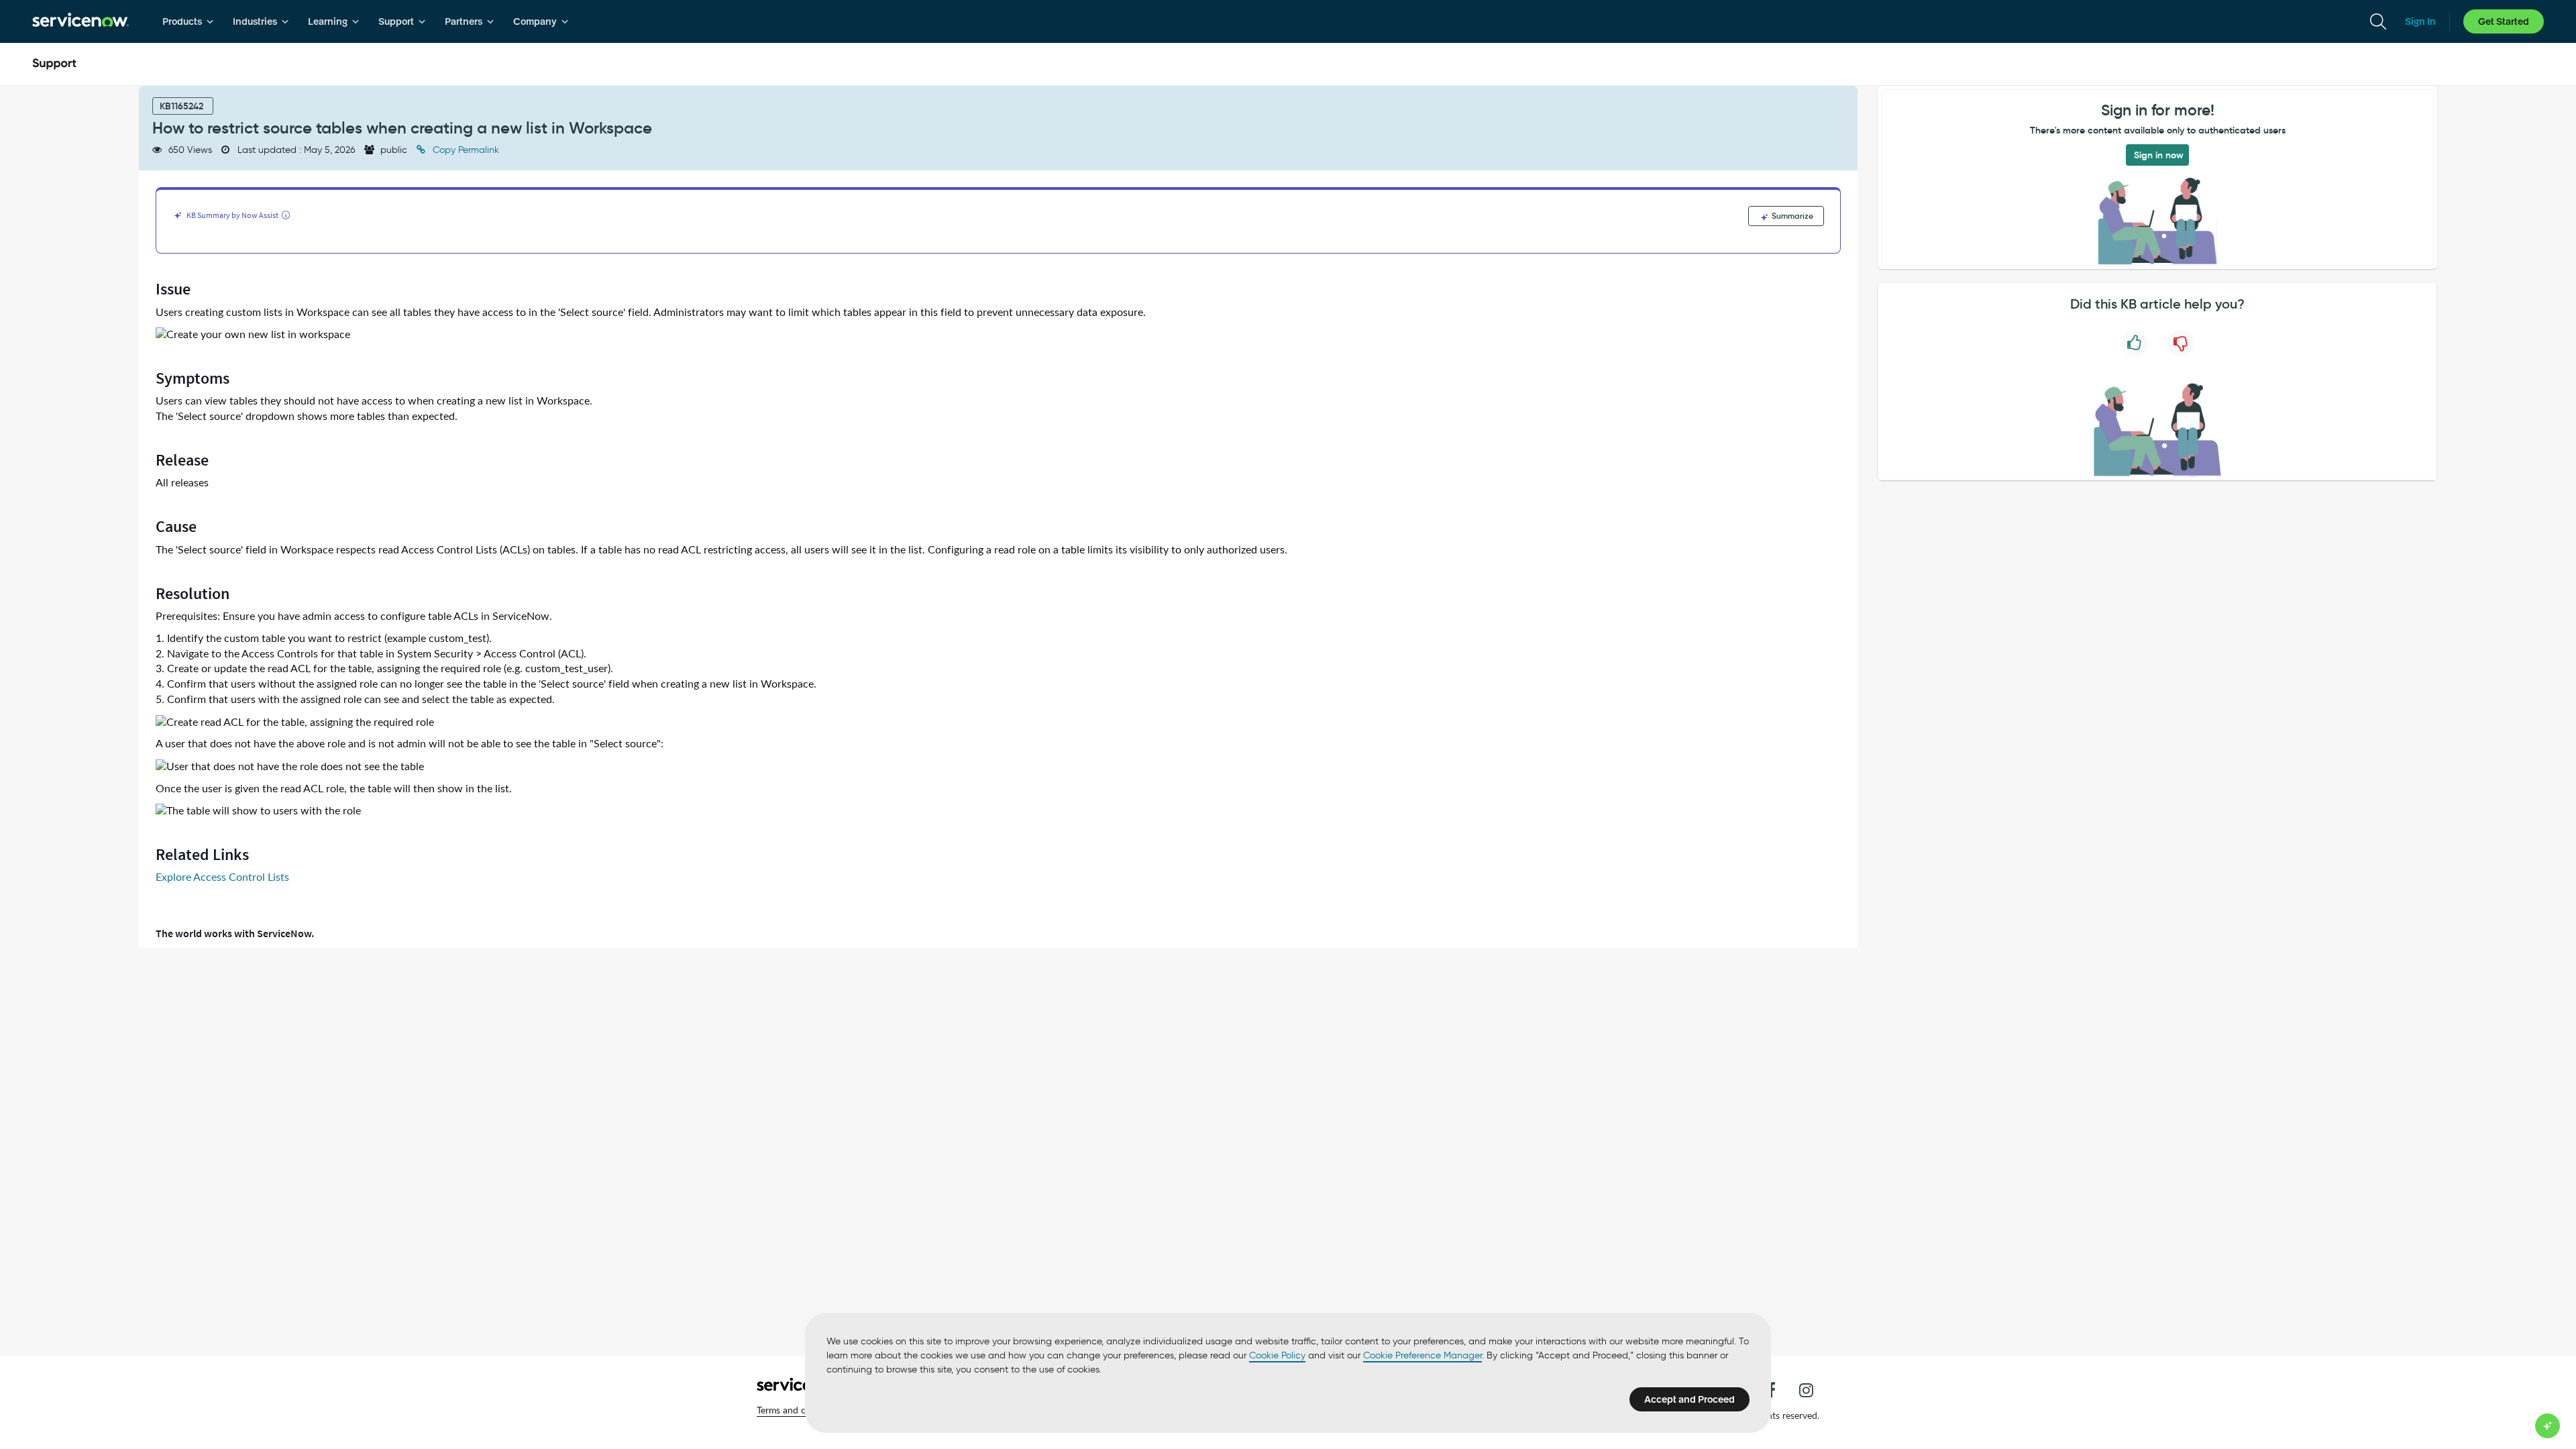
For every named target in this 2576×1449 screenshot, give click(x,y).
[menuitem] (188, 21)
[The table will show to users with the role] (258, 811)
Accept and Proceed (1689, 1399)
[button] (800, 1410)
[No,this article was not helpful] (2181, 343)
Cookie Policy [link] (1277, 1355)
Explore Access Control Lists (222, 877)
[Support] (54, 64)
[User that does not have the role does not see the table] (290, 767)
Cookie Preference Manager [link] (1423, 1355)
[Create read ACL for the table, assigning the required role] (295, 723)
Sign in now (2159, 155)
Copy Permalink (465, 150)
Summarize (1791, 216)
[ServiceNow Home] (80, 21)
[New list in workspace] (253, 335)
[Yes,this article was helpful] (2134, 343)
